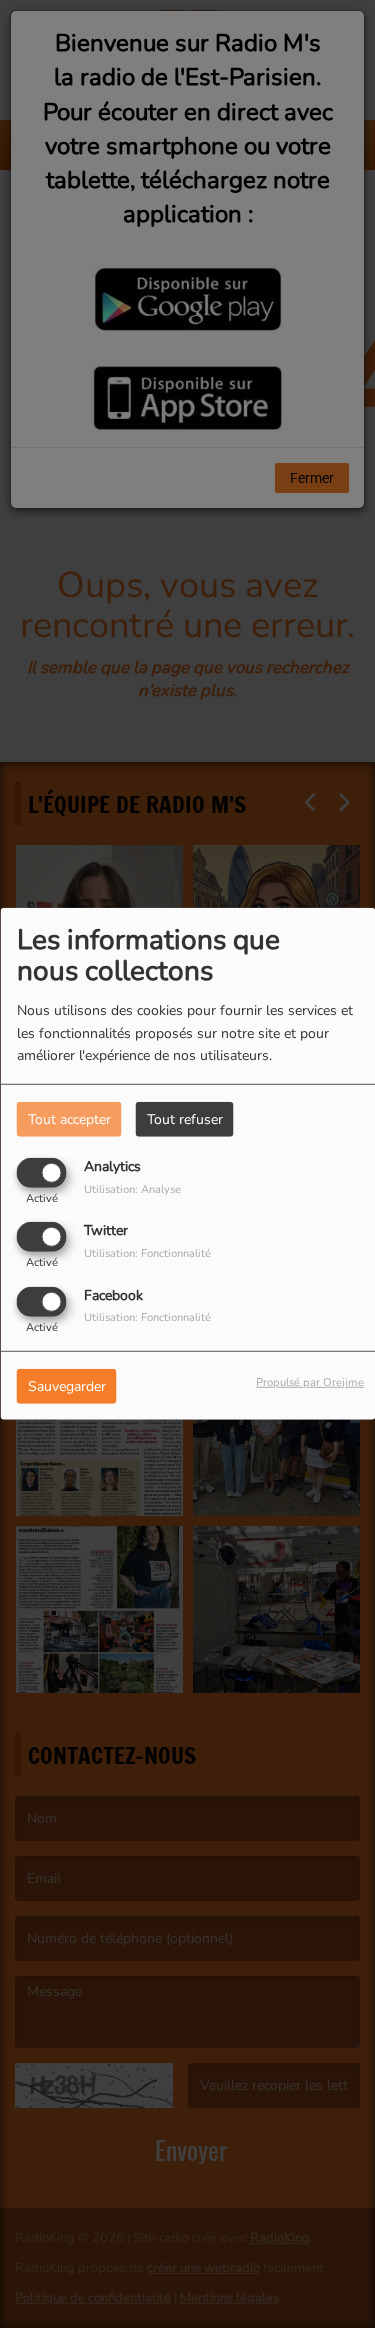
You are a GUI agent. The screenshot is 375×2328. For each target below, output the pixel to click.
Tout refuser (185, 1119)
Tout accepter (69, 1119)
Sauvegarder (67, 1385)
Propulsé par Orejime (310, 1381)
